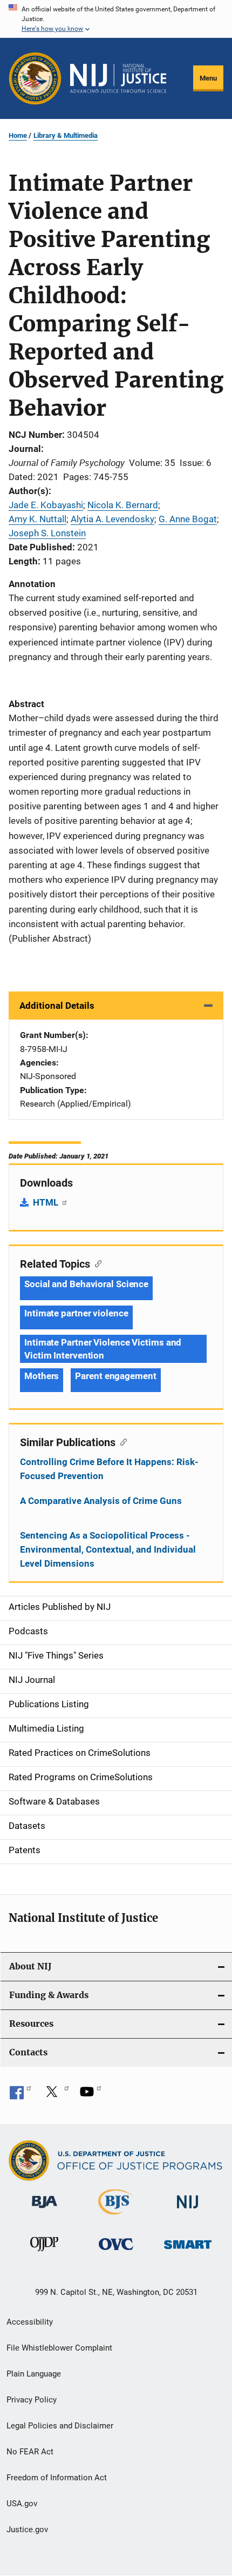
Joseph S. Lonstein (47, 533)
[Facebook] (21, 2095)
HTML (47, 1202)
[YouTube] (91, 2095)
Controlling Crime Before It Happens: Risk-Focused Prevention (109, 1469)
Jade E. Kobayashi (46, 505)
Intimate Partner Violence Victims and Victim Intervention (103, 1349)
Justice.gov (27, 2530)
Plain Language (34, 2374)
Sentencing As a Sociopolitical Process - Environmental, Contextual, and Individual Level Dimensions (108, 1549)
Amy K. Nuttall (37, 519)
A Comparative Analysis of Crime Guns (101, 1501)
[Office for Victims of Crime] (116, 2252)
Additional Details (57, 1006)
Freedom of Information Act (57, 2478)
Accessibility (30, 2322)
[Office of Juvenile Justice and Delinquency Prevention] (44, 2253)
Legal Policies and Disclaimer (60, 2426)
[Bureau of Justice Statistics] (116, 2216)
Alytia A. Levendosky (112, 519)
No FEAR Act (30, 2452)
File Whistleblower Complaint (59, 2348)
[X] (56, 2095)
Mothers (42, 1376)
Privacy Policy (32, 2400)
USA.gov (22, 2504)
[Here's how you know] (116, 19)
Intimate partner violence (76, 1313)
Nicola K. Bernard (123, 505)
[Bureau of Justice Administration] (45, 2210)
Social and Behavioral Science (86, 1284)
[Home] (118, 78)
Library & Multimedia (66, 135)
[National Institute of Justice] (188, 2210)
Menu (208, 78)
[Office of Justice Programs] (35, 78)
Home (18, 135)
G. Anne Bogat (188, 519)
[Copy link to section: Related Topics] (96, 1263)
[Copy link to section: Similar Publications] (121, 1441)
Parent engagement (115, 1376)
